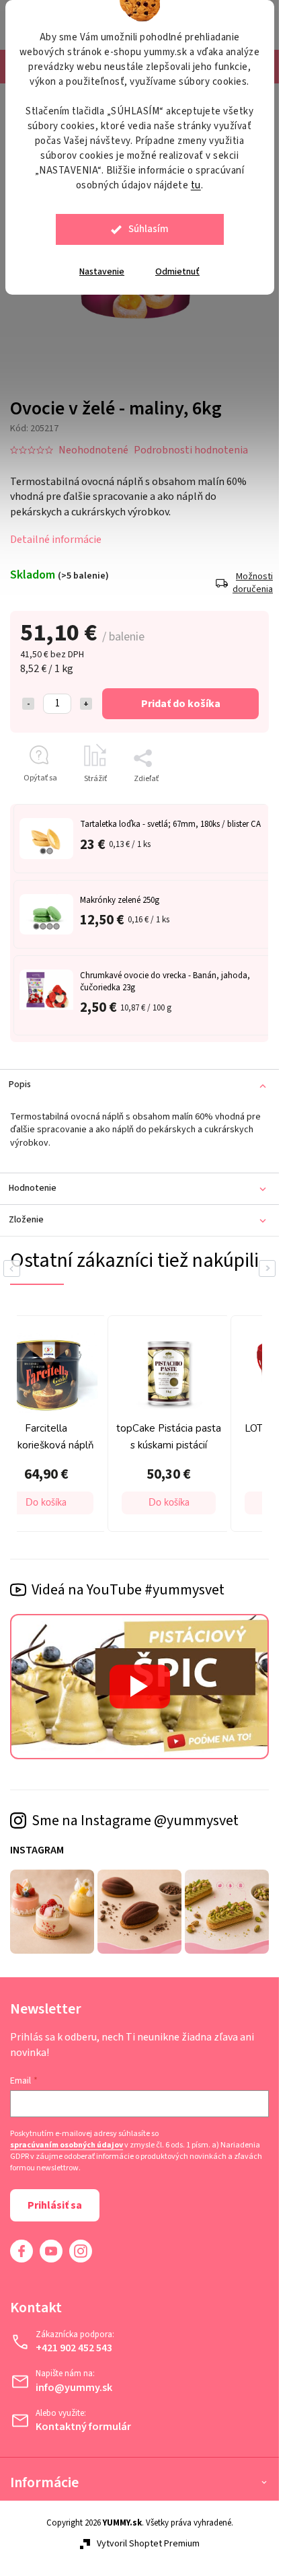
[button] (169, 1503)
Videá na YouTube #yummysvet (128, 1590)
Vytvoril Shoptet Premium (148, 2544)
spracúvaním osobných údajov (67, 2145)
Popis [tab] (20, 1084)
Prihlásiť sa (55, 2205)
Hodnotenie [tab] (33, 1188)
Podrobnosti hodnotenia (191, 450)
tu (196, 185)
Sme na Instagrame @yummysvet (135, 1820)
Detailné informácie (56, 540)
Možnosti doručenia (251, 584)
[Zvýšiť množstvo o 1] (86, 704)
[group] (166, 1424)
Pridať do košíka (181, 704)
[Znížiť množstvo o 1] (28, 704)
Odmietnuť (177, 272)
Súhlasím (149, 229)
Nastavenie (102, 272)
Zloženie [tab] (26, 1220)
